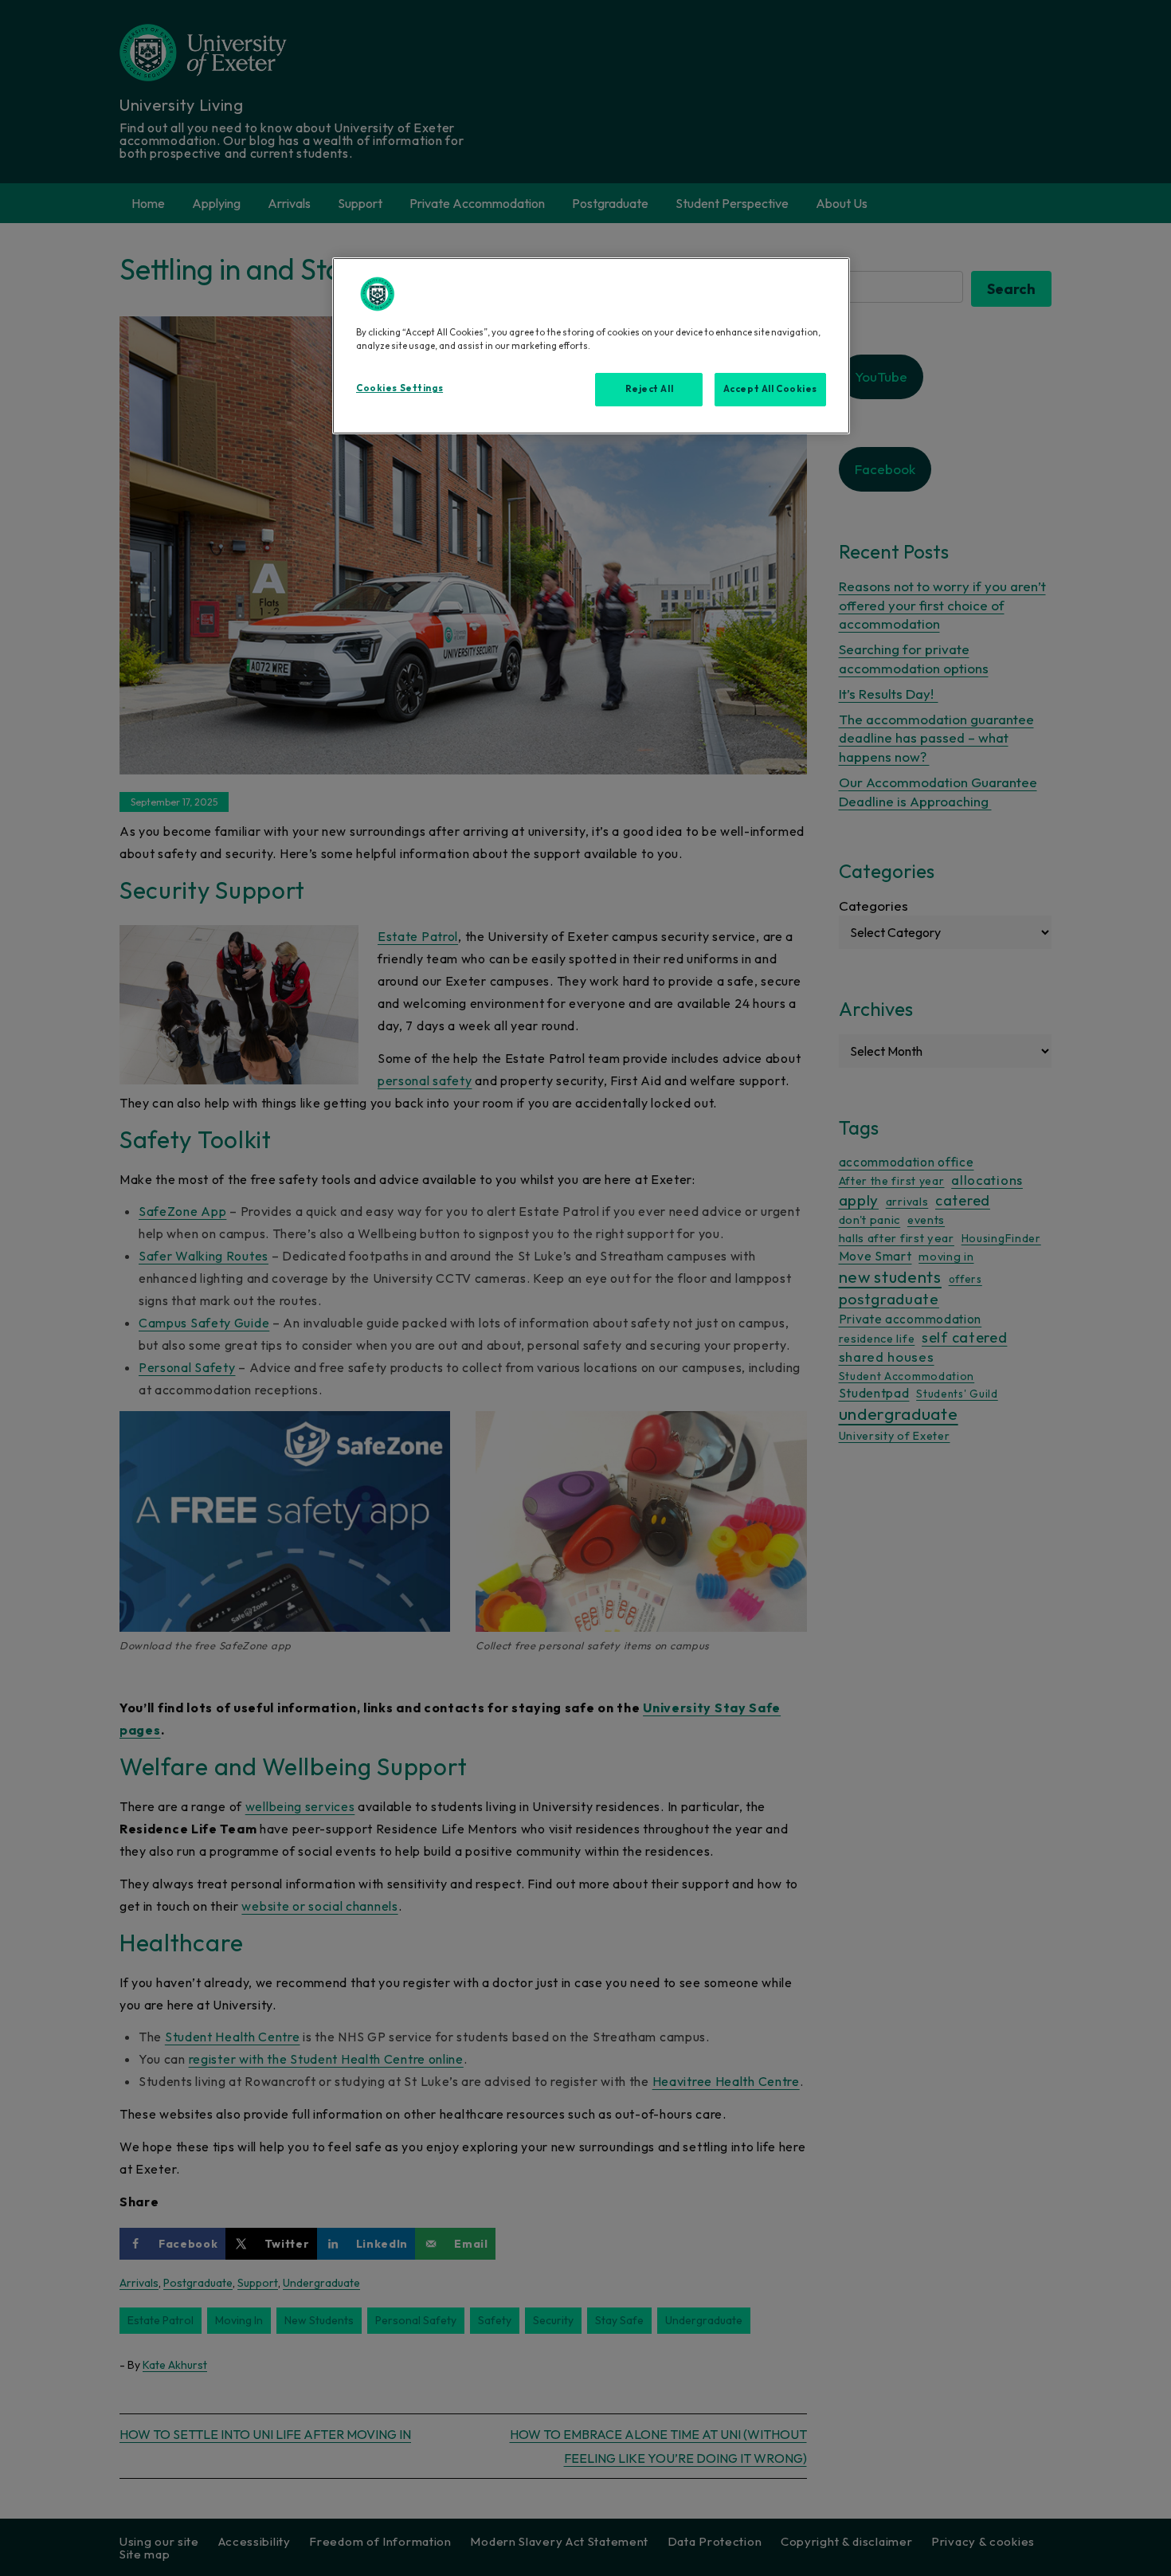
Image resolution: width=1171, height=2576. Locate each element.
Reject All (650, 389)
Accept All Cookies (770, 389)
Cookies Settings (399, 388)
